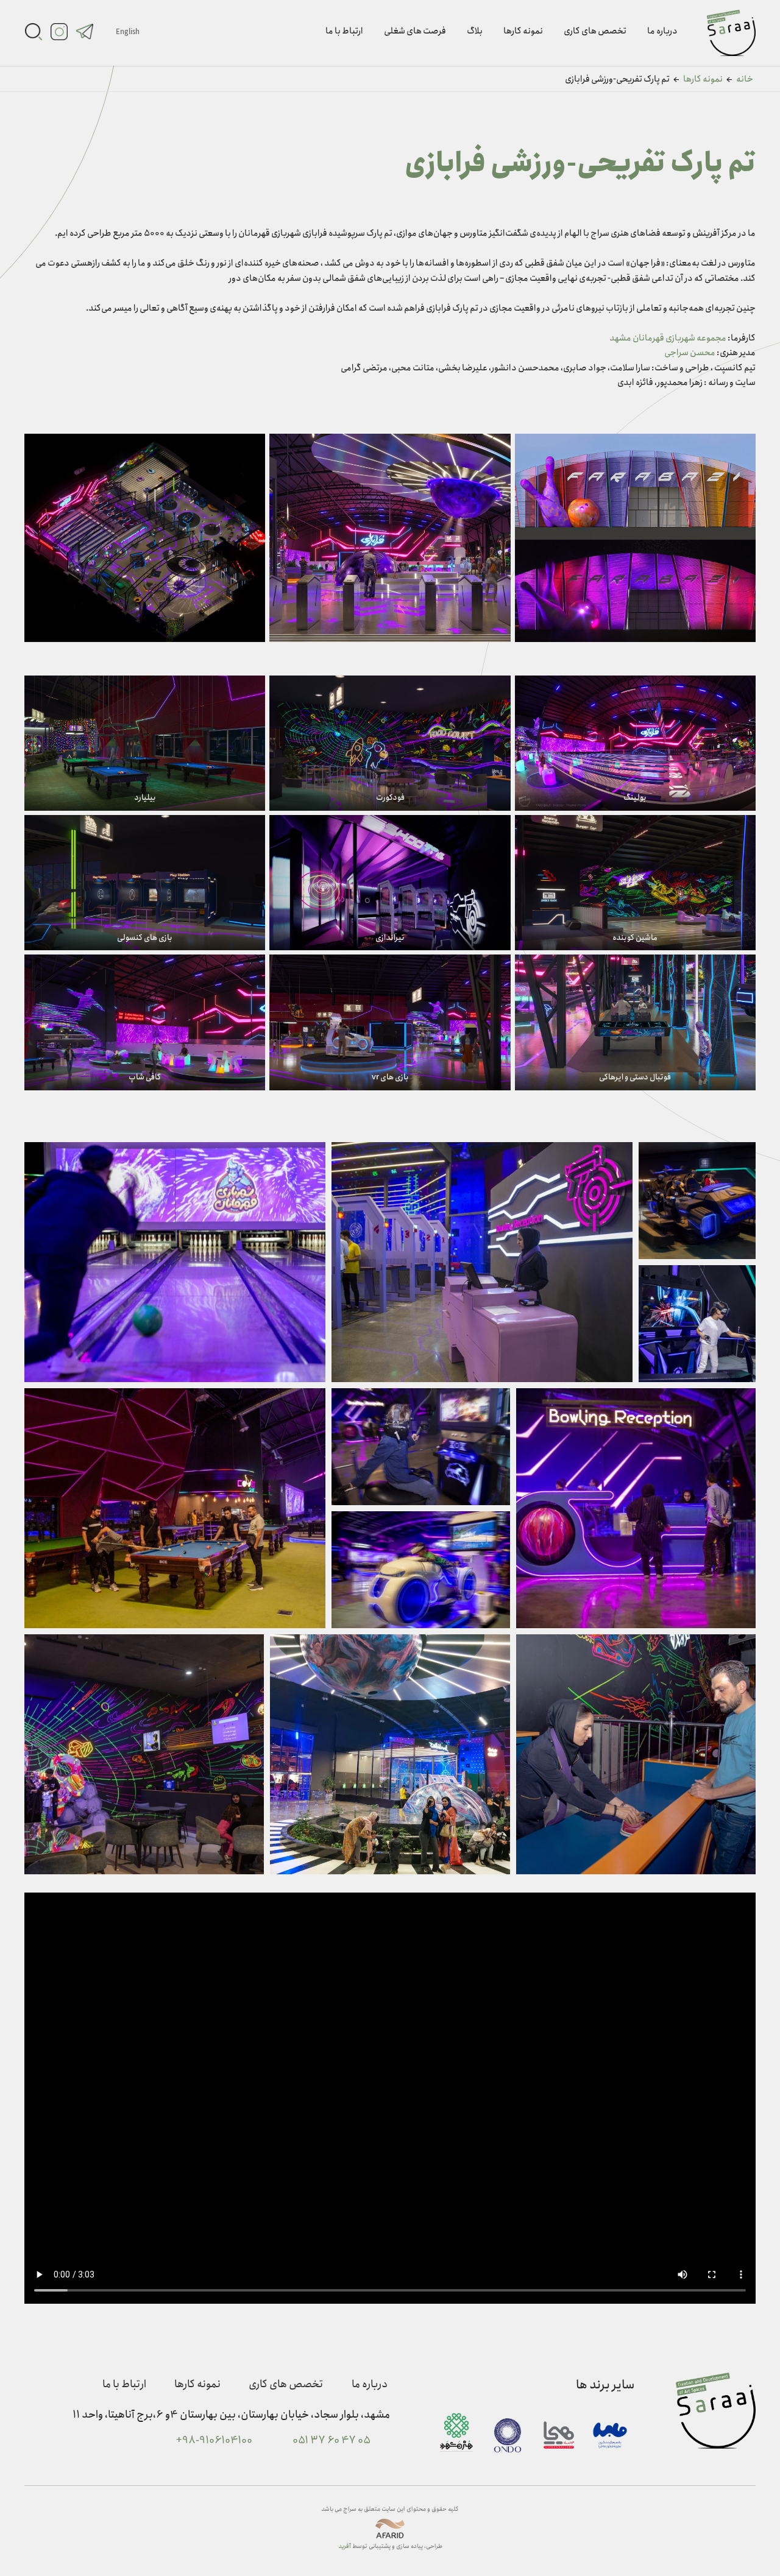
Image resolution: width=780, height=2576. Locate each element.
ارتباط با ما (344, 31)
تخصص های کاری (595, 31)
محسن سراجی (690, 353)
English (128, 32)
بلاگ (475, 31)
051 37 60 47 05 (331, 2441)
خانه (745, 79)
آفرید (345, 2546)
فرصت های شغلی (415, 31)
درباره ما (662, 31)
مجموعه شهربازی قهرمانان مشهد (668, 338)
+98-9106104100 (214, 2441)
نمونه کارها (523, 31)
